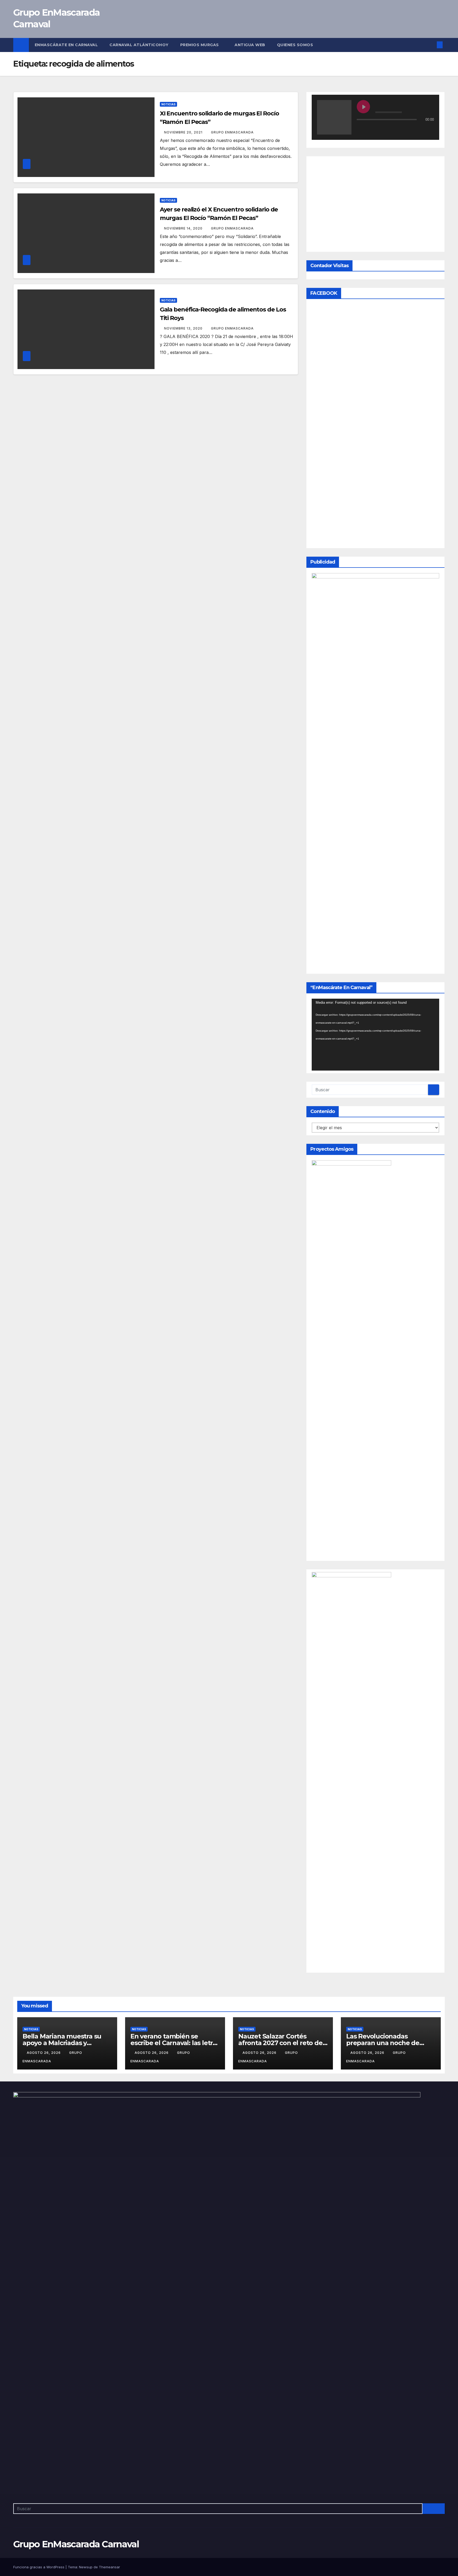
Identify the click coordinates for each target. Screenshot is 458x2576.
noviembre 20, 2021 (184, 132)
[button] (431, 45)
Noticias (168, 104)
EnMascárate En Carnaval (66, 45)
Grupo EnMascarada (232, 132)
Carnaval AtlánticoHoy (139, 45)
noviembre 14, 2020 (184, 228)
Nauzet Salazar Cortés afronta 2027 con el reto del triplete (281, 2356)
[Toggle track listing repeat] (383, 130)
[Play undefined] (363, 107)
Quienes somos (296, 45)
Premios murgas (200, 45)
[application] (375, 1348)
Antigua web (250, 45)
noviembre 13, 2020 (184, 328)
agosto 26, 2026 (44, 2365)
